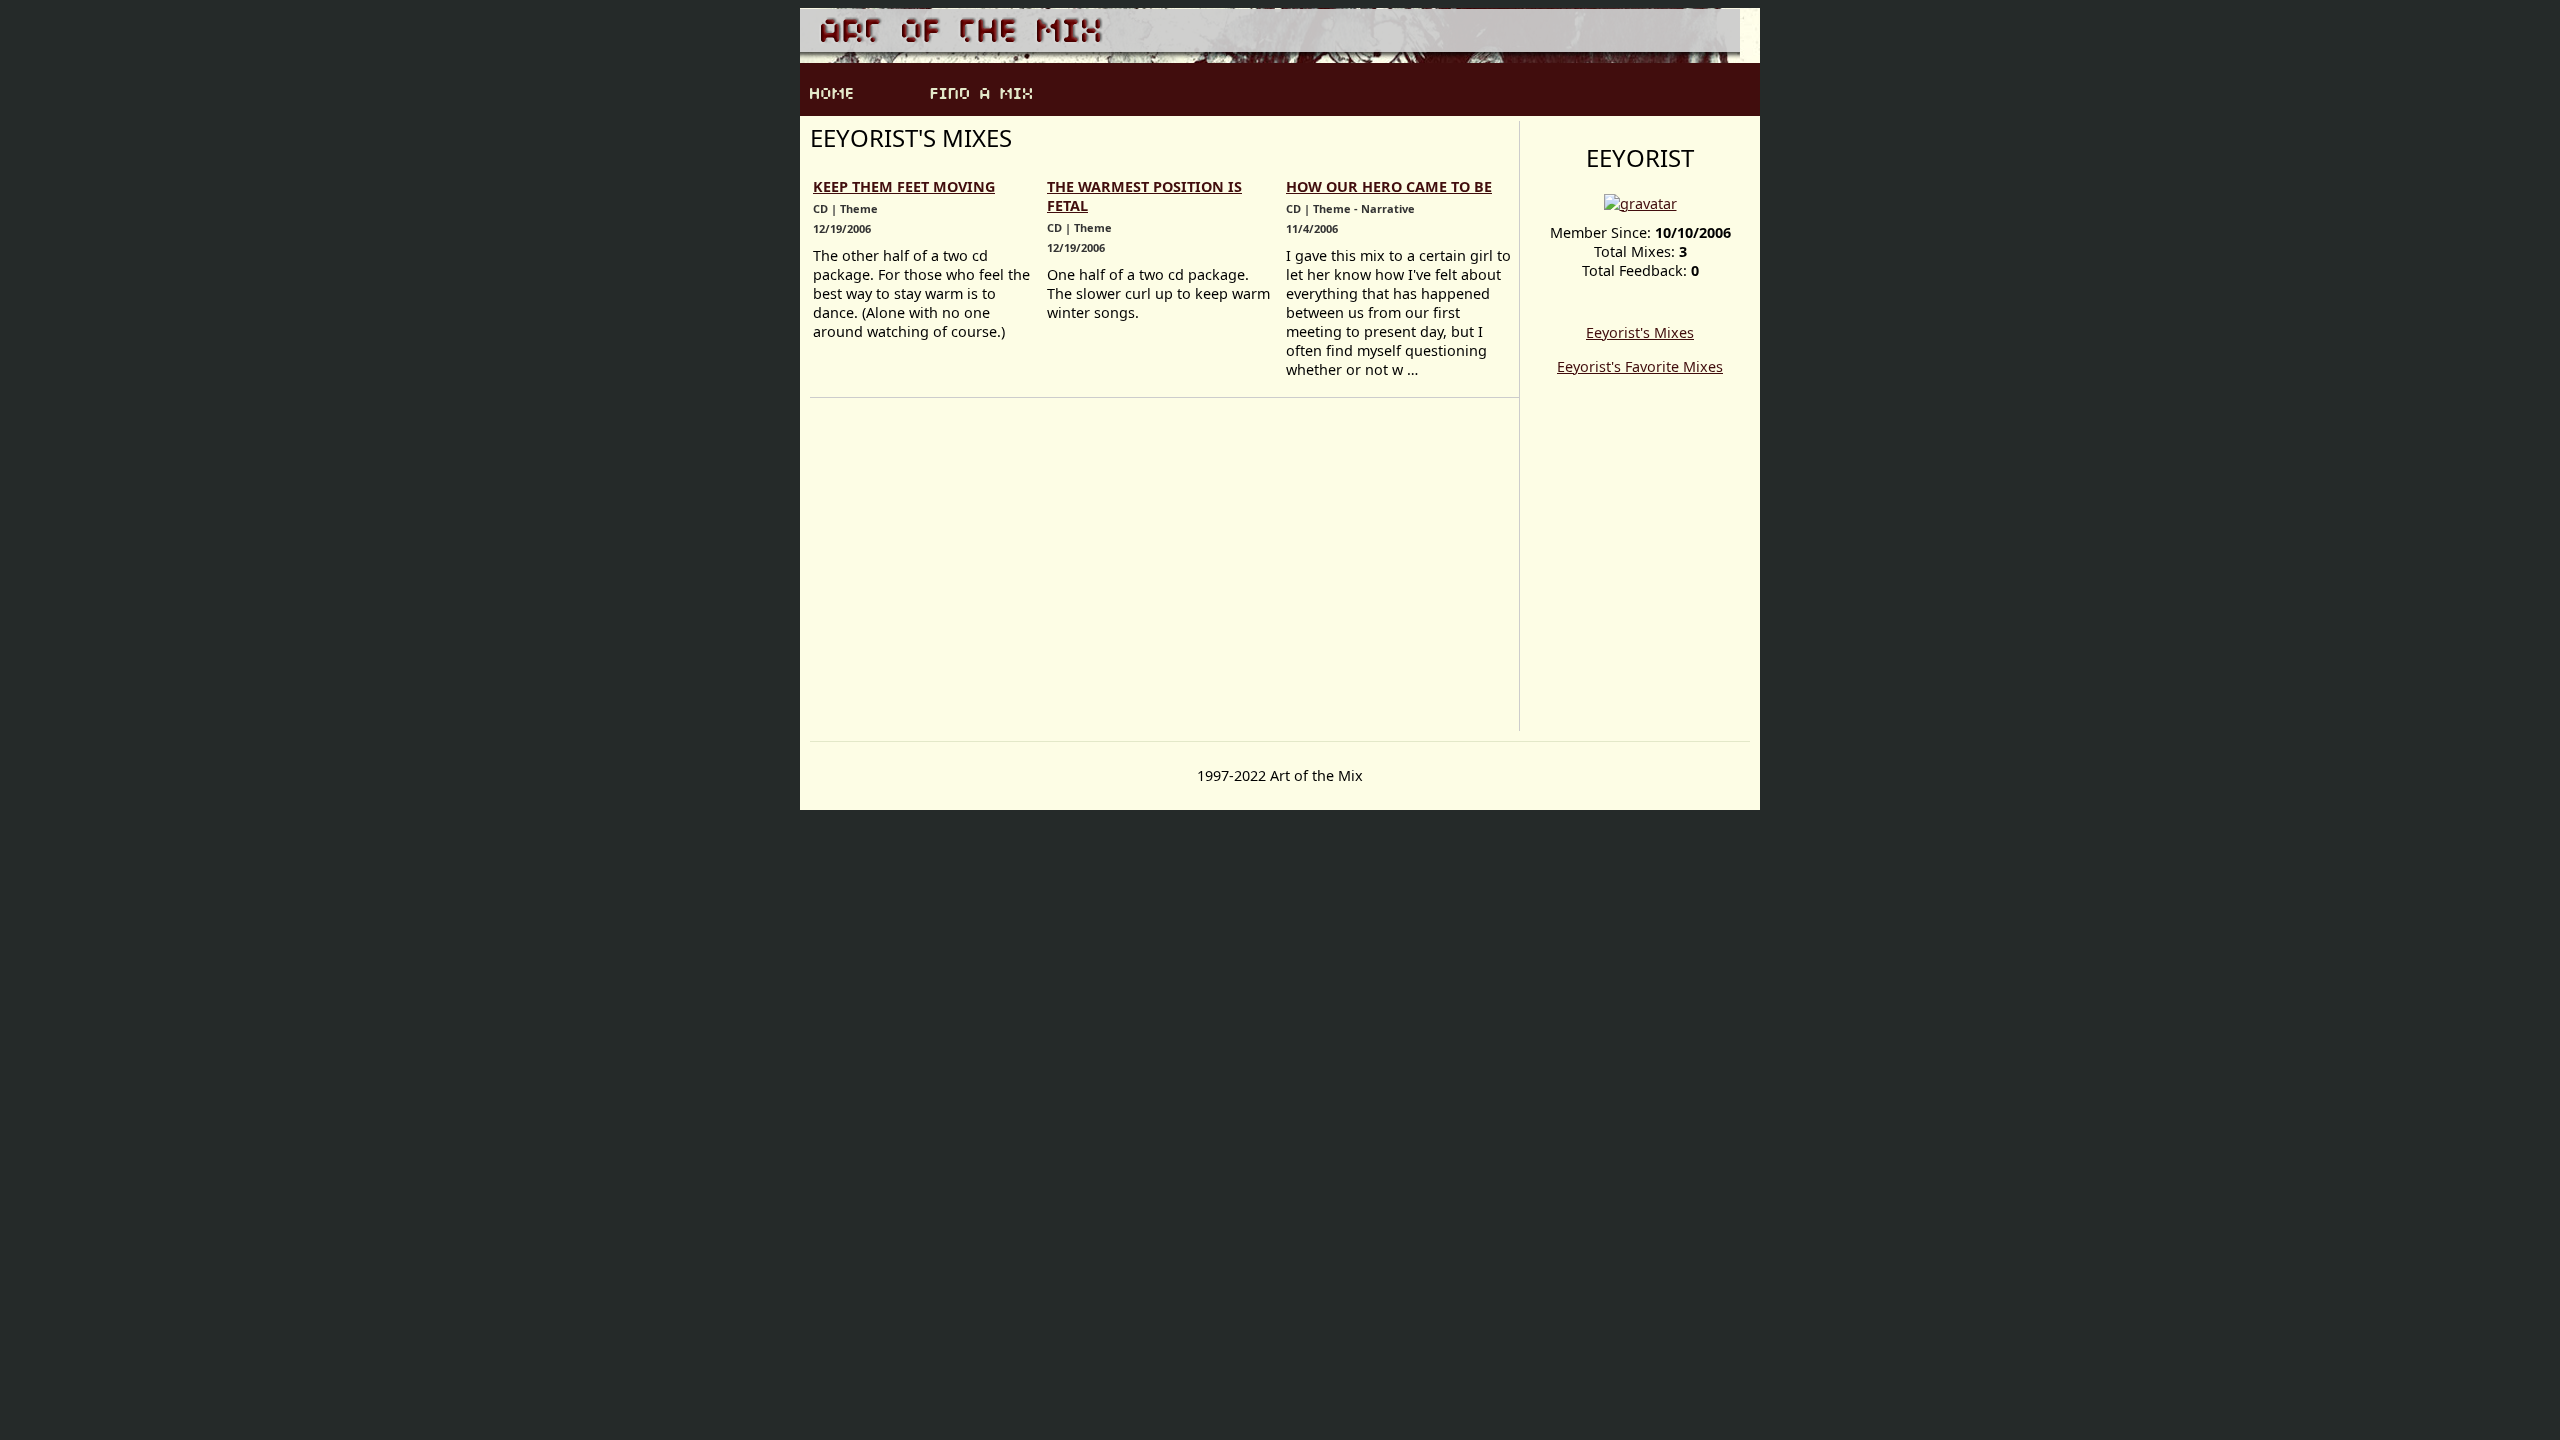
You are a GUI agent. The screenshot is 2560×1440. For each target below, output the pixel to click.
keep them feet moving (904, 186)
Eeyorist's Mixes (1640, 332)
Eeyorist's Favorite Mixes (1640, 366)
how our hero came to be (1389, 186)
